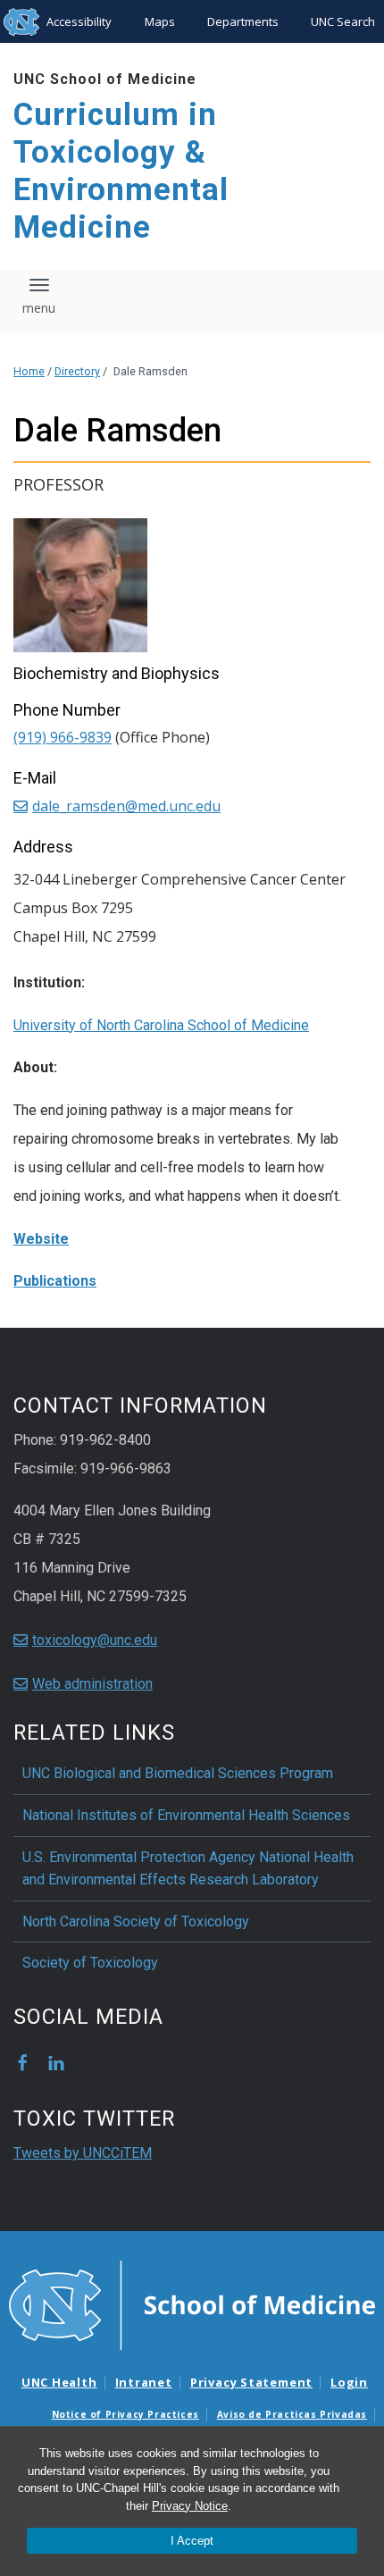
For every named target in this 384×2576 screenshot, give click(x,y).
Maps (160, 21)
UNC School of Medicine (105, 79)
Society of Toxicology (90, 1963)
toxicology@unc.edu (95, 1640)
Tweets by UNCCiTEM (83, 2153)
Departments (243, 21)
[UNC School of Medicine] (192, 2304)
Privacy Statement (251, 2382)
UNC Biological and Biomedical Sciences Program (178, 1773)
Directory (77, 371)
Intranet (144, 2382)
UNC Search (343, 21)
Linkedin (56, 2063)
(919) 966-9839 (63, 737)
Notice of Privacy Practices (125, 2414)
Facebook (22, 2063)
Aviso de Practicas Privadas (292, 2414)
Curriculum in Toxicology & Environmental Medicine (121, 171)
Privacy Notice (190, 2506)
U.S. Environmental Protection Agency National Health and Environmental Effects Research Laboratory (188, 1869)
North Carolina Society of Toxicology (136, 1922)
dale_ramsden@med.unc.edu (126, 806)
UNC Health (59, 2382)
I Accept (192, 2541)
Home (29, 371)
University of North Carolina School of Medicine (161, 1025)
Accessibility (79, 21)
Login (349, 2382)
